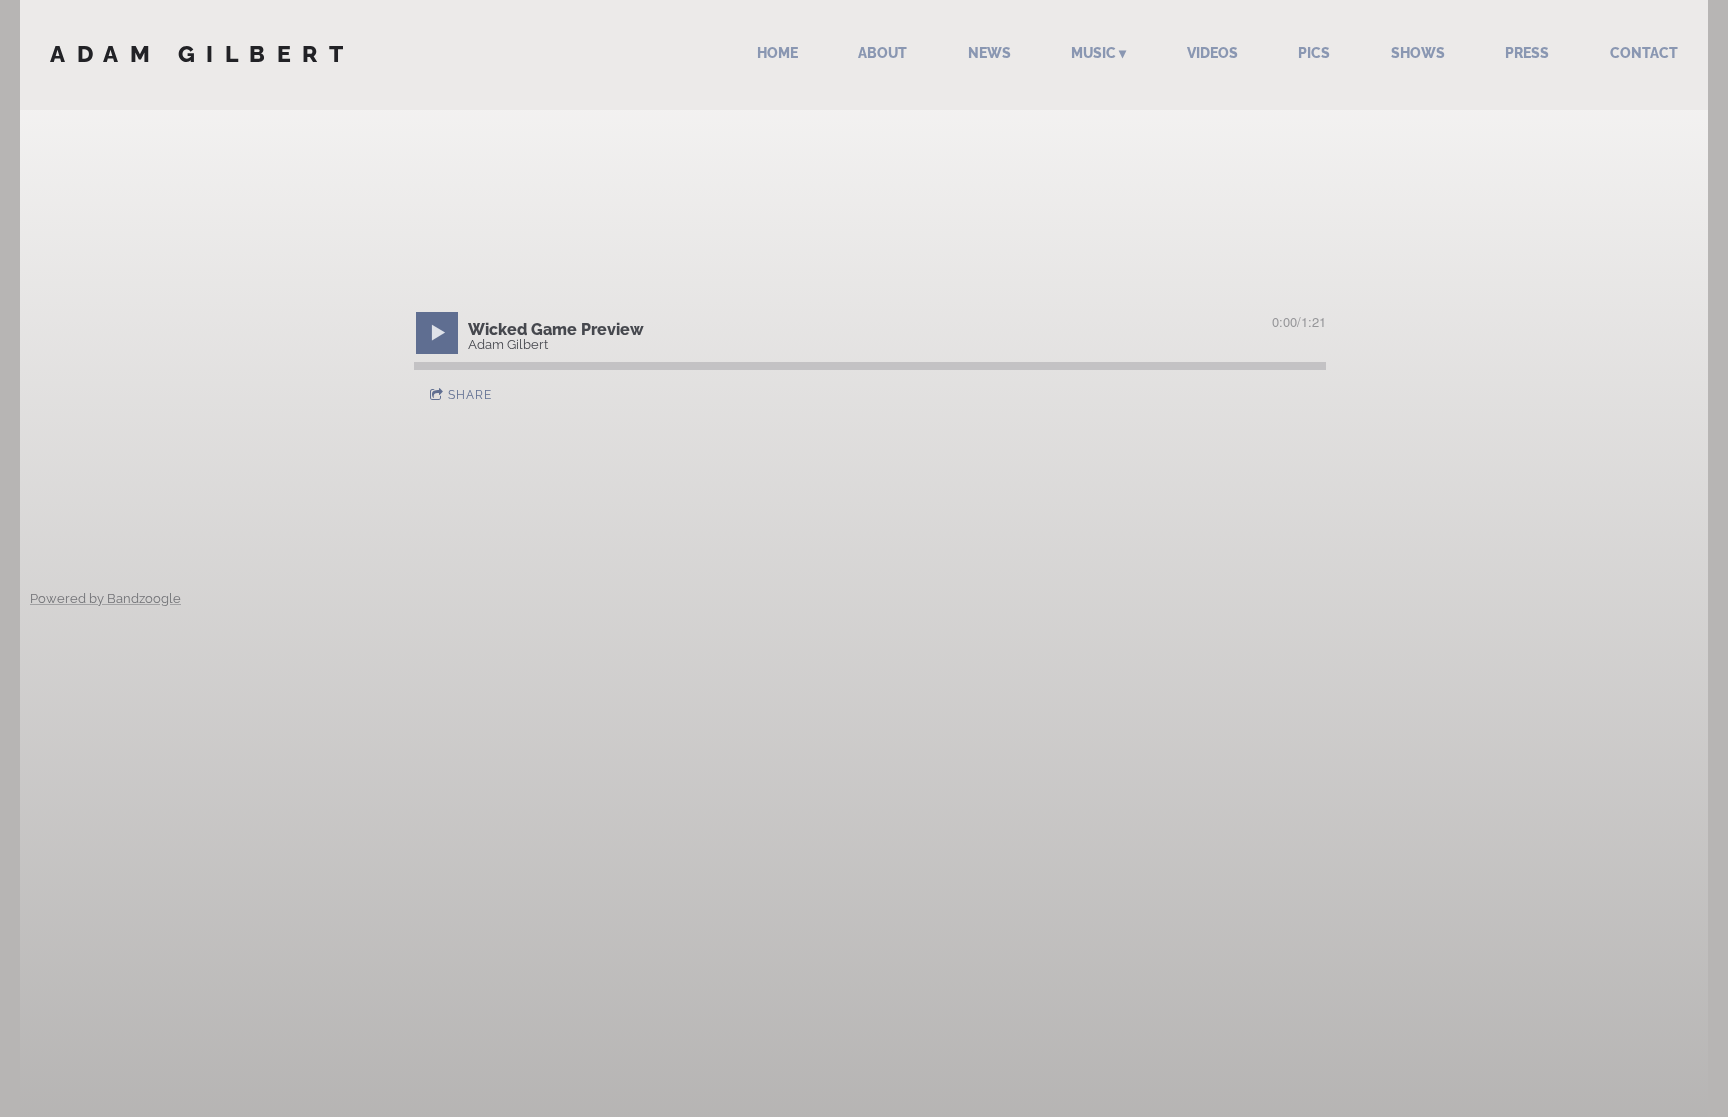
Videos (1212, 53)
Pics (1314, 53)
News (989, 53)
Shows (1418, 53)
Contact (1644, 53)
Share (470, 395)
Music (1093, 53)
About (882, 53)
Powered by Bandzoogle (105, 598)
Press (1527, 53)
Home (777, 53)
